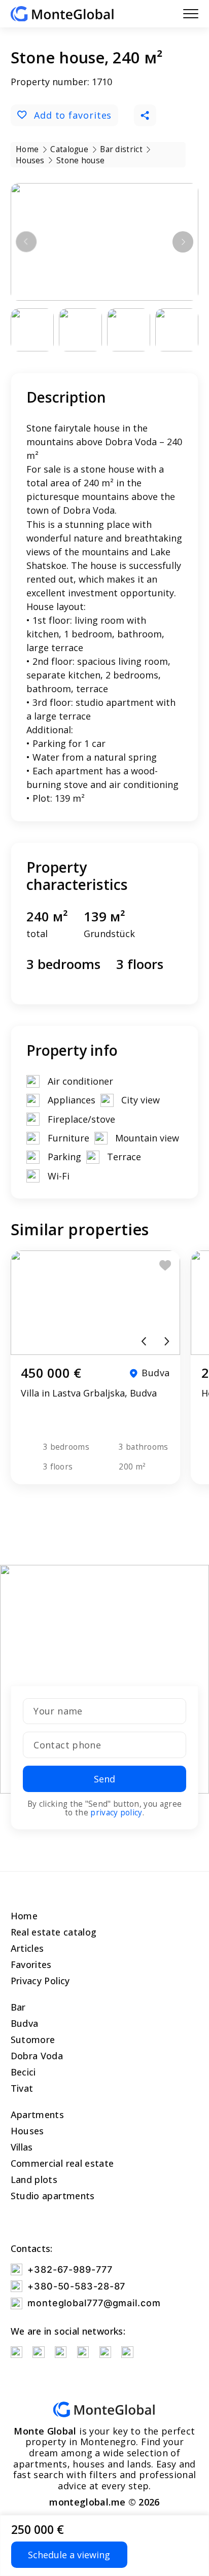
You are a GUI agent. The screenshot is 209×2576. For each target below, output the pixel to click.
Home (24, 1916)
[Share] (145, 116)
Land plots (34, 2179)
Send (104, 1779)
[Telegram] (127, 2352)
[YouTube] (16, 2352)
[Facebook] (61, 2352)
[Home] (62, 14)
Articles (27, 1948)
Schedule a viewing (69, 2555)
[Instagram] (38, 2352)
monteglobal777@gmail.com (94, 2303)
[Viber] (105, 2352)
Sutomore (33, 2040)
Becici (23, 2072)
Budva (25, 2023)
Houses (27, 2131)
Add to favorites (73, 115)
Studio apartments (53, 2196)
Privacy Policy (40, 1981)
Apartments (38, 2115)
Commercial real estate (62, 2163)
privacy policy (116, 1812)
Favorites (31, 1964)
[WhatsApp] (83, 2352)
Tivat (22, 2088)
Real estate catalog (54, 1932)
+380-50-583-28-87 (76, 2286)
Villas (22, 2147)
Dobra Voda (37, 2056)
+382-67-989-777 (70, 2269)
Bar (18, 2007)
